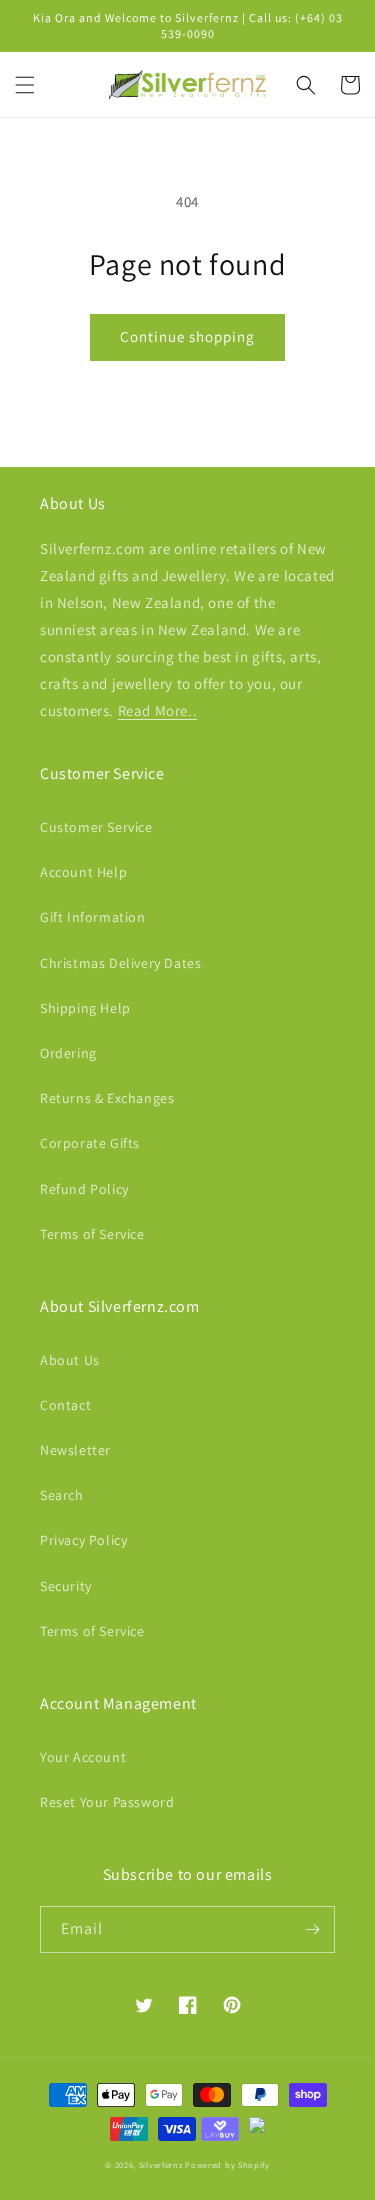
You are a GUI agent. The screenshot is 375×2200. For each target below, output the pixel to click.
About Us (70, 1360)
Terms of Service (92, 1234)
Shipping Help (85, 1008)
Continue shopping (187, 336)
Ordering (68, 1053)
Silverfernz (161, 2164)
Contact (65, 1405)
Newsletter (75, 1450)
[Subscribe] (312, 1929)
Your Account (83, 1757)
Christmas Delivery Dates (120, 963)
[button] (25, 85)
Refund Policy (84, 1189)
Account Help (83, 872)
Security (66, 1586)
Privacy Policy (83, 1540)
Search (62, 1495)
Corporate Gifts (90, 1143)
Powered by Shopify (227, 2164)
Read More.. (158, 710)
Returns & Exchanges (107, 1098)
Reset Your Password (107, 1802)
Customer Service (96, 827)
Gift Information (93, 917)
